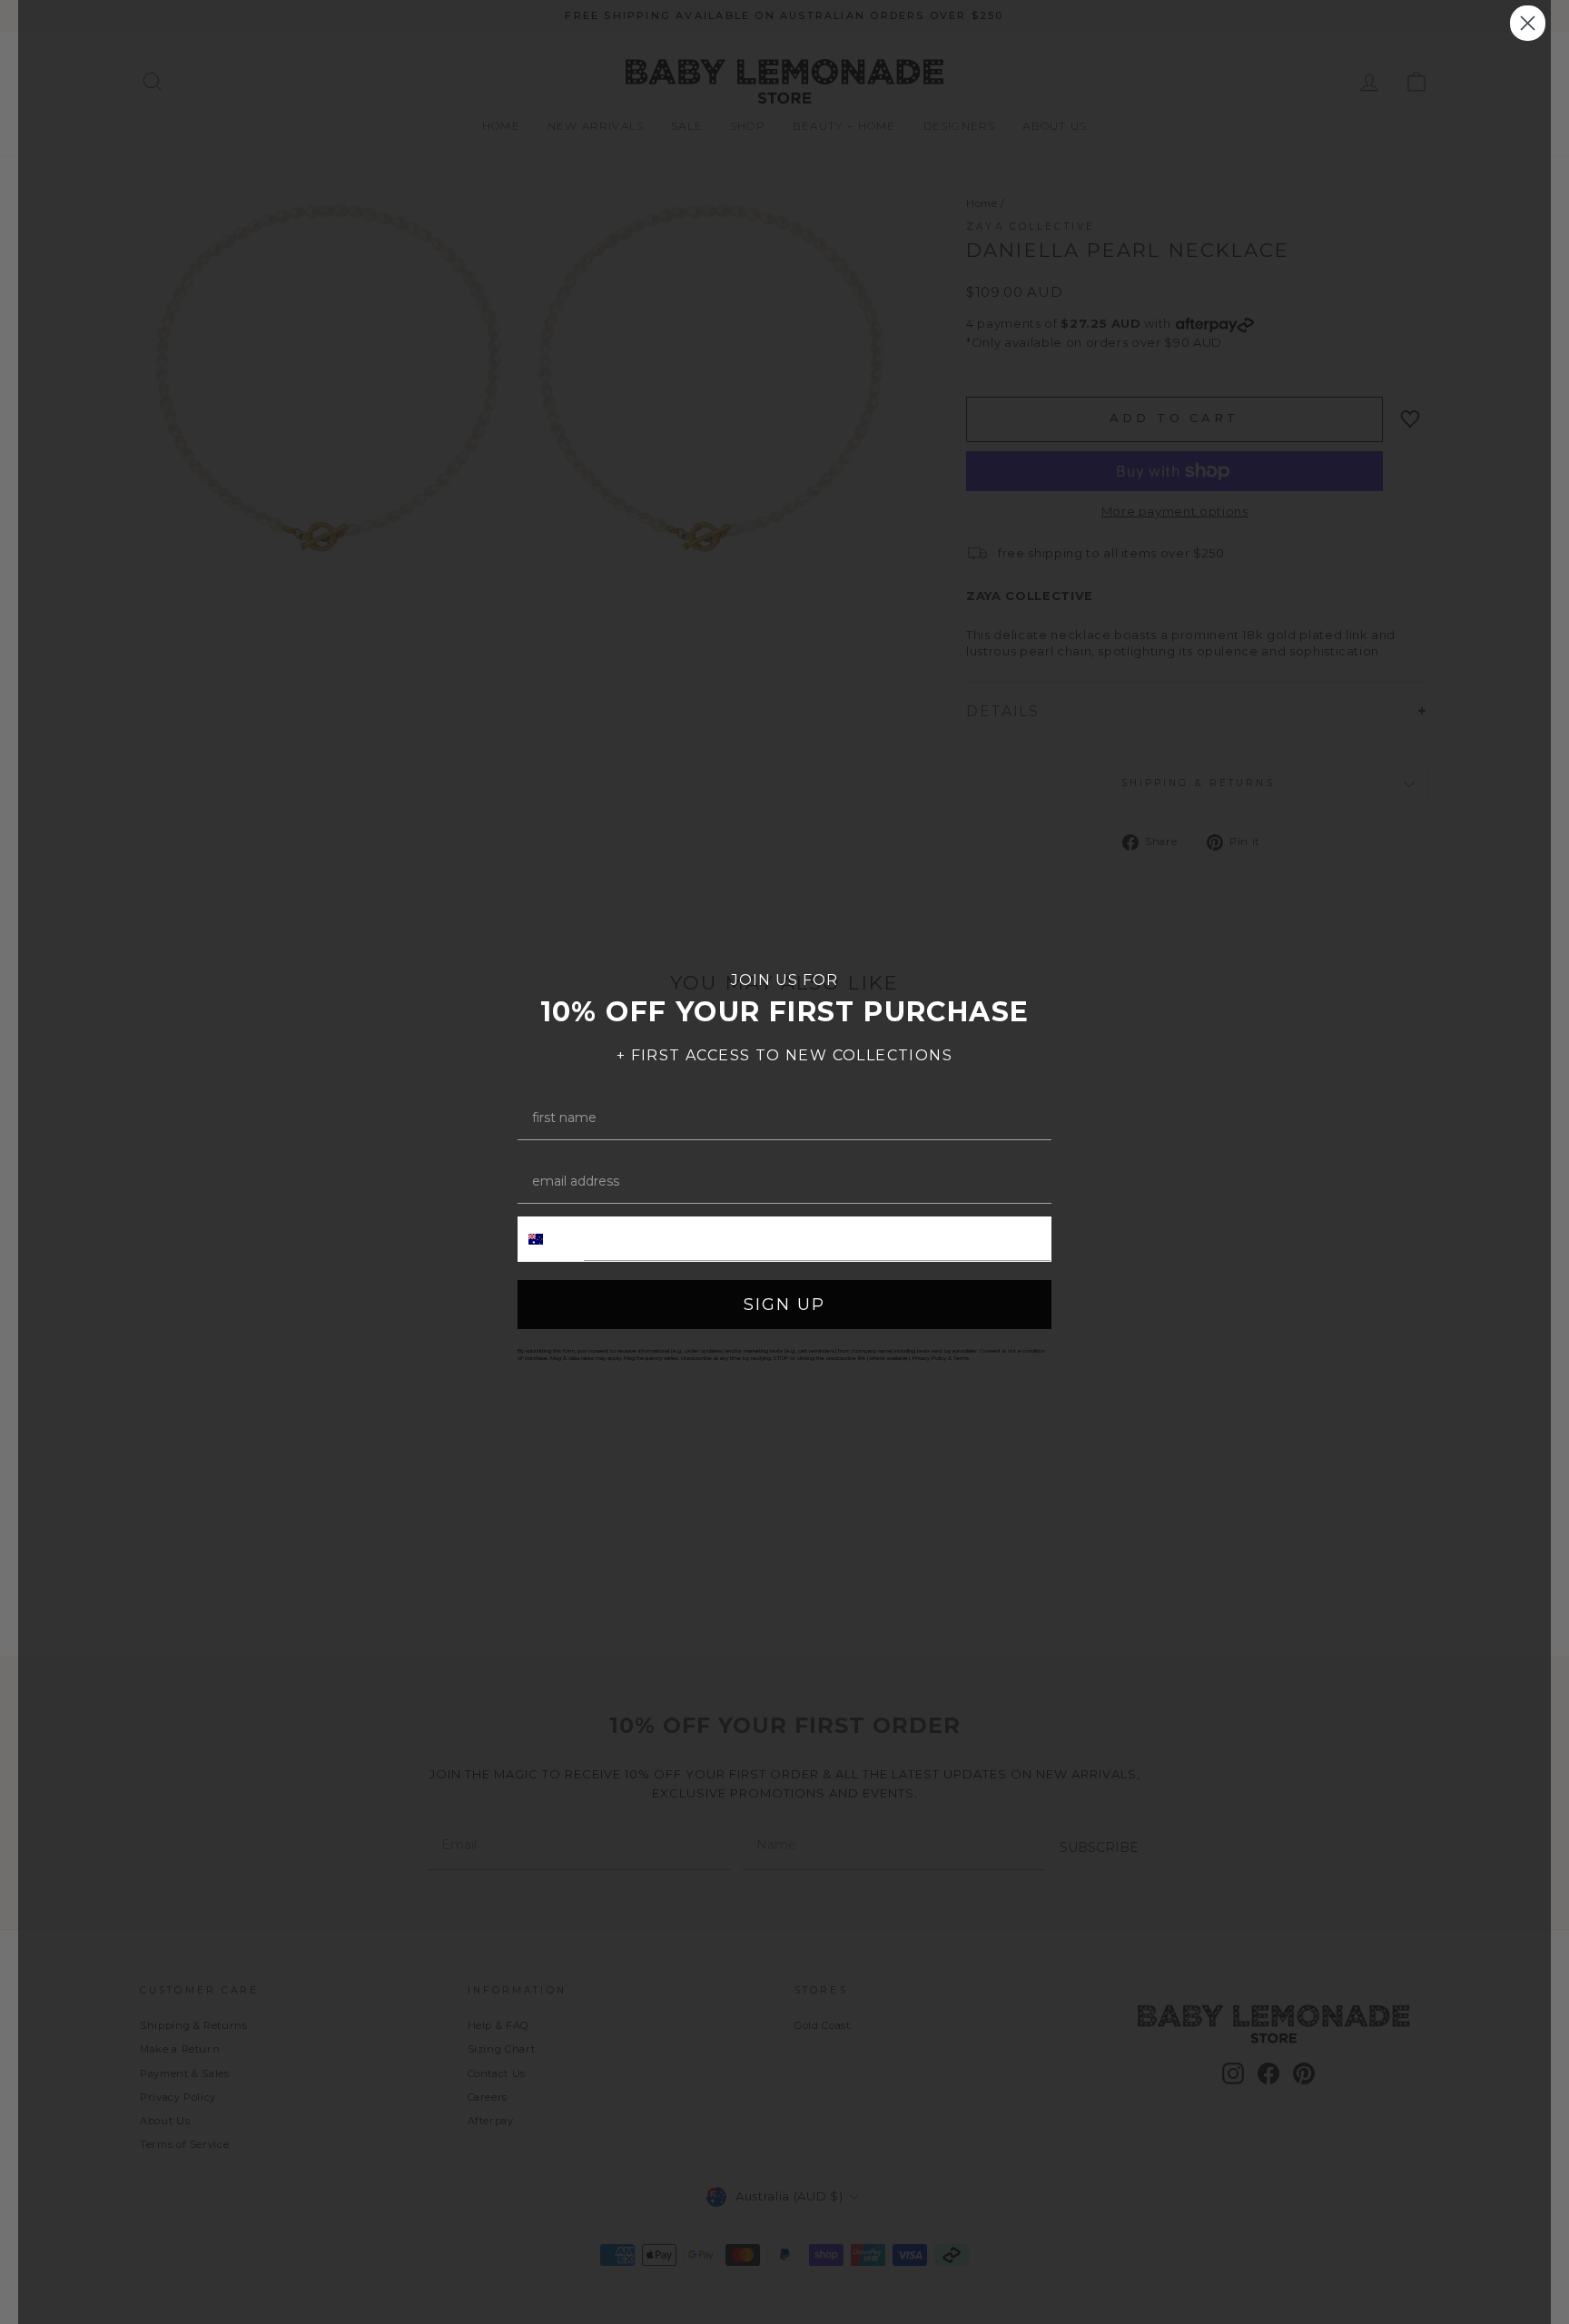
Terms (961, 1358)
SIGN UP (784, 1305)
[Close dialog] (1528, 23)
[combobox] (551, 1239)
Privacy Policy (929, 1358)
